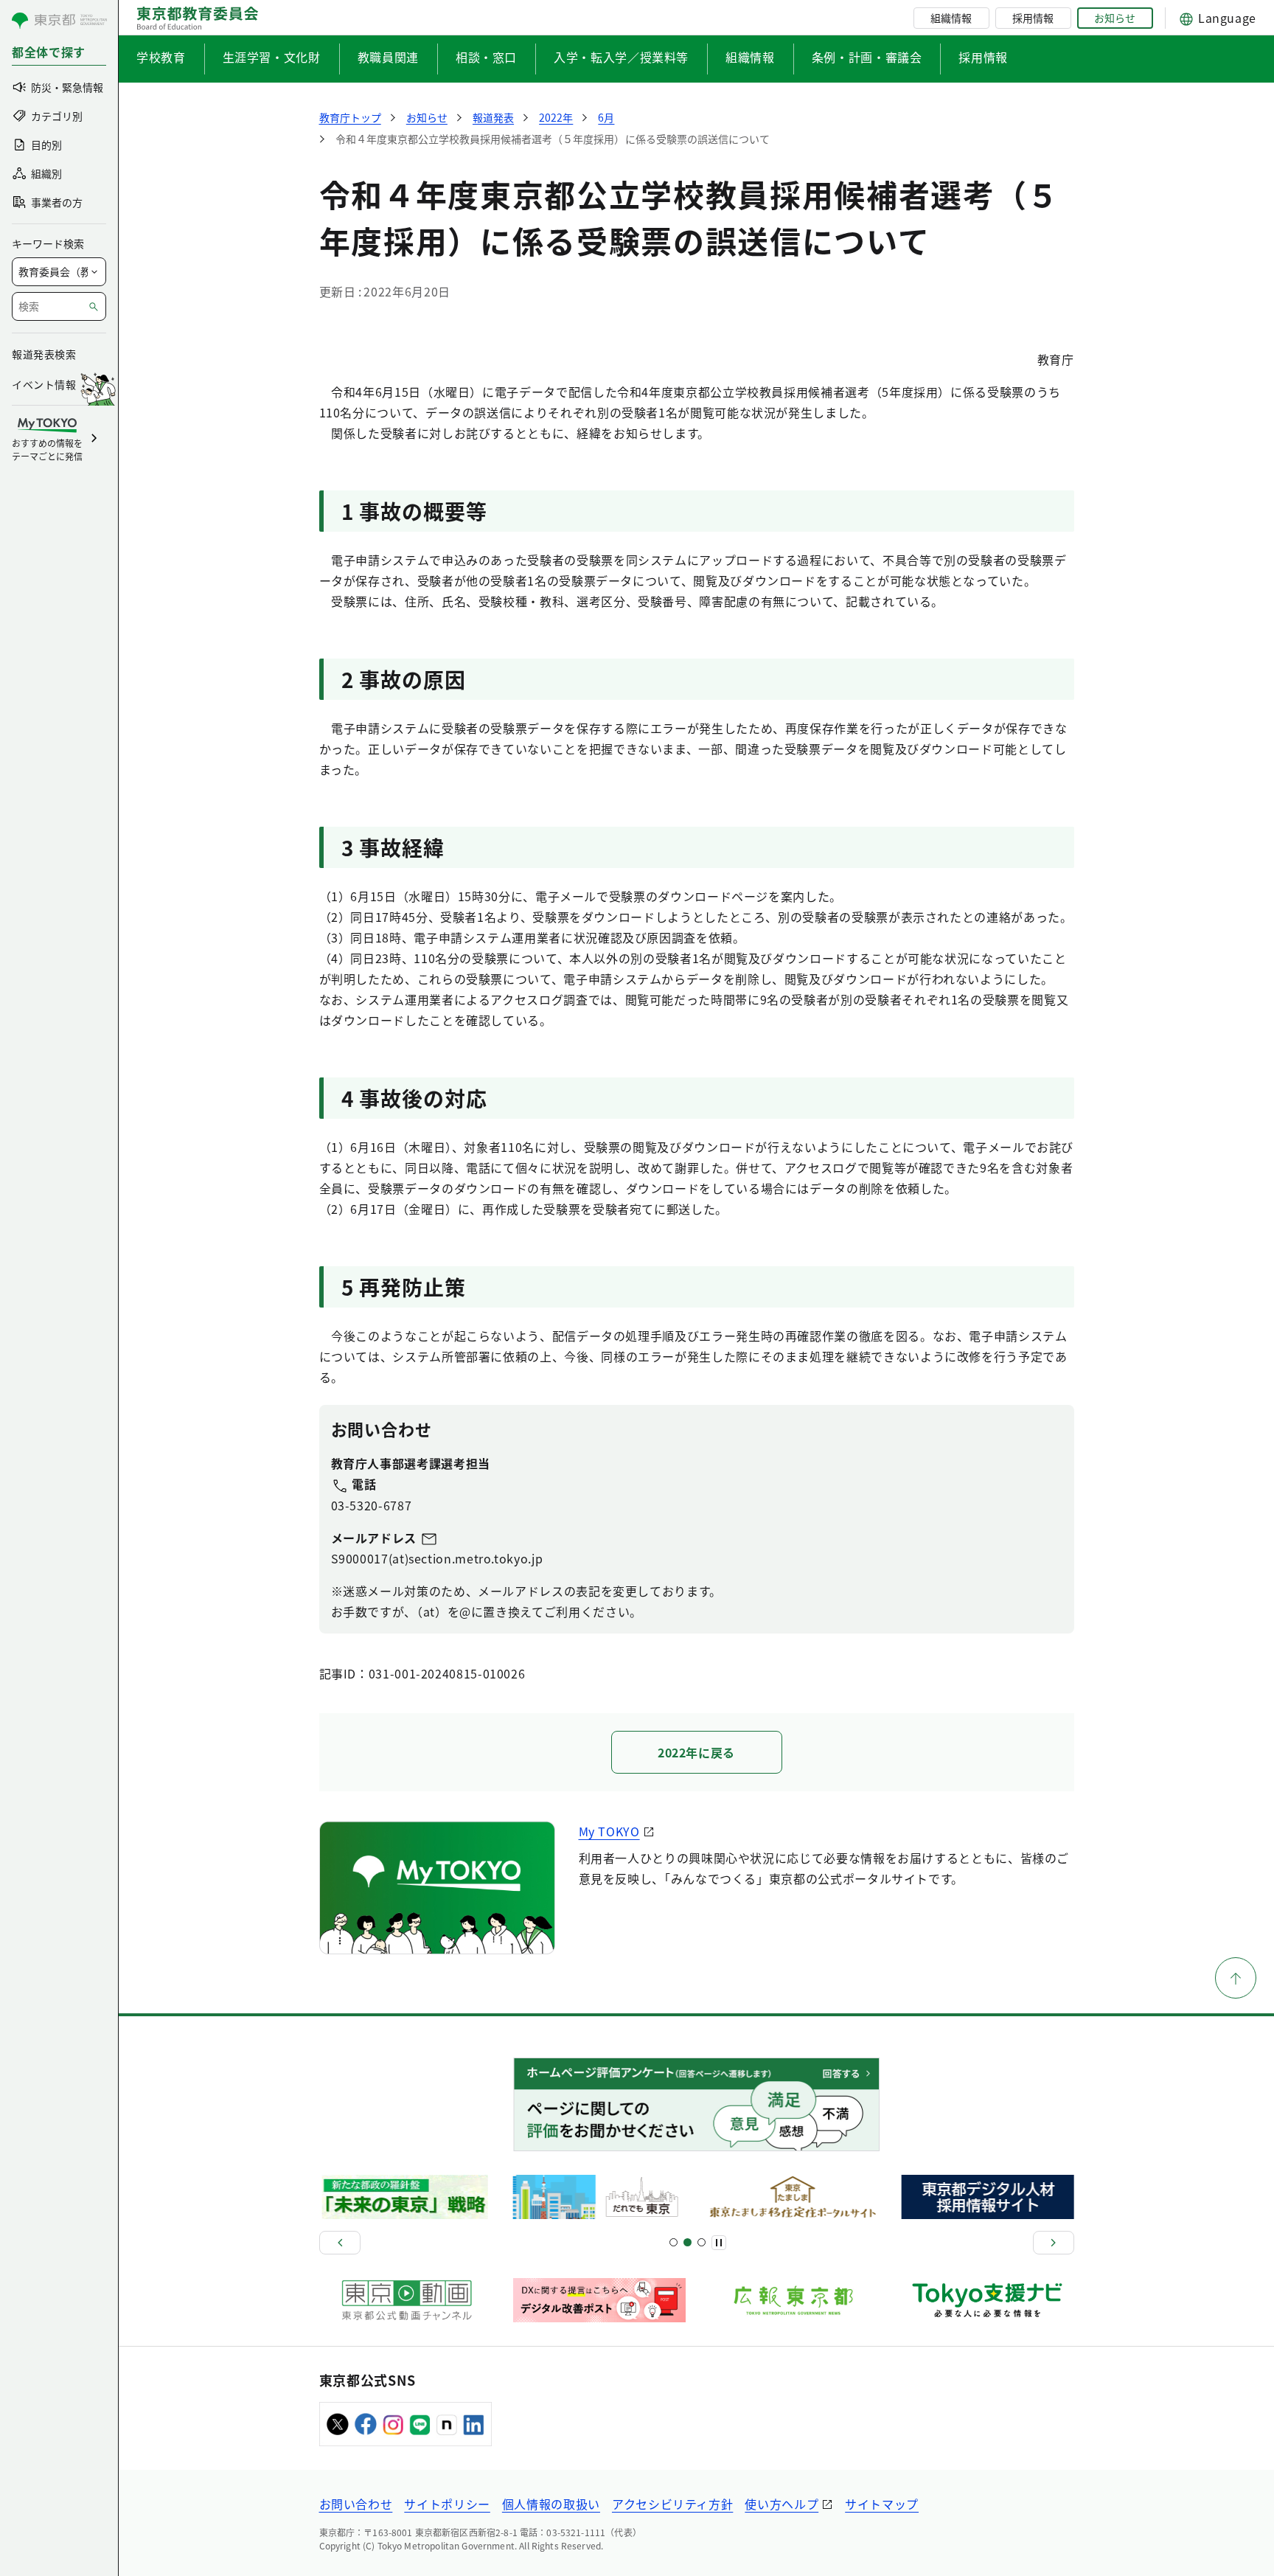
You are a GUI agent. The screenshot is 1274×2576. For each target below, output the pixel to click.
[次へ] (1054, 2243)
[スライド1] (673, 2242)
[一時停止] (719, 2243)
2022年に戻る (696, 1752)
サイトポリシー (447, 2504)
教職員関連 (388, 57)
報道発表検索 (44, 354)
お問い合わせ (356, 2504)
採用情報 (1033, 18)
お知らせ (1115, 18)
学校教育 (161, 57)
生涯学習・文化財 (272, 57)
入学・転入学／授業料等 (621, 57)
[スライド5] (688, 2242)
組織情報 (951, 18)
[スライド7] (702, 2242)
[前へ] (340, 2243)
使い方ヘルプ (782, 2504)
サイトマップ (882, 2504)
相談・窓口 (486, 57)
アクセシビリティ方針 (672, 2504)
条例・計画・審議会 (867, 57)
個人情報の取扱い (551, 2504)
